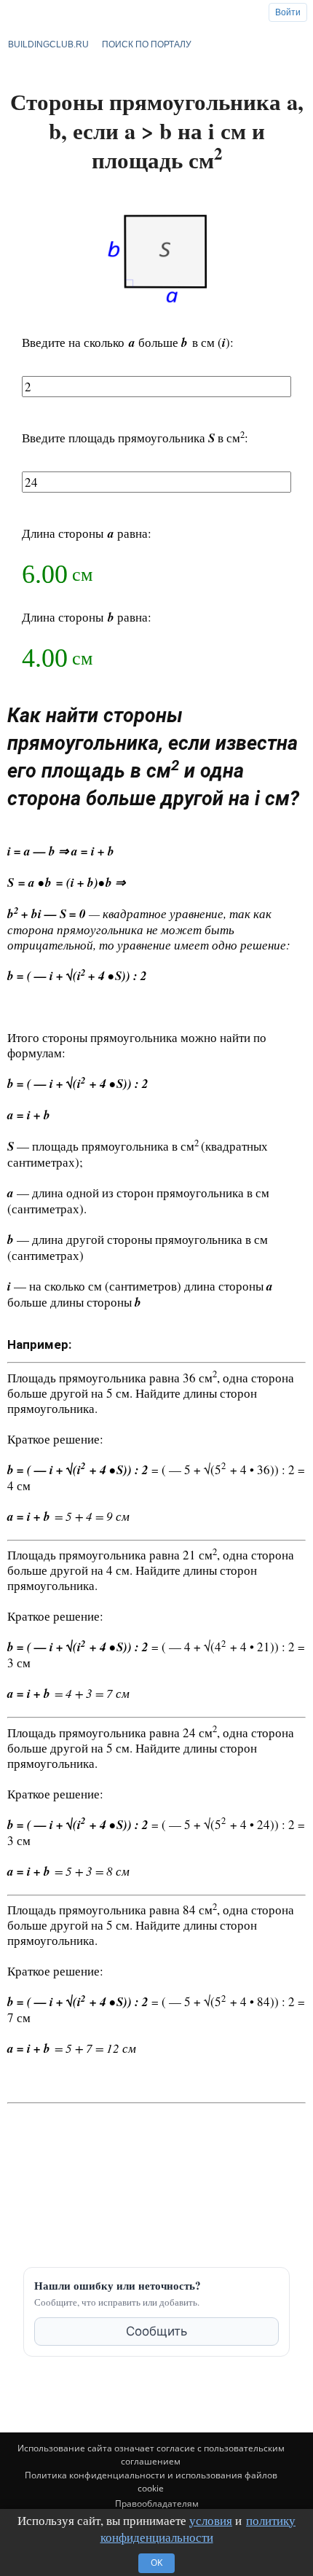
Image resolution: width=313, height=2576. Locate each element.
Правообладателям (157, 2503)
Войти (288, 12)
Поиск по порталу (147, 44)
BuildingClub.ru (48, 44)
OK (156, 2563)
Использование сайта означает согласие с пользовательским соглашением (151, 2455)
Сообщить (156, 2331)
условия (211, 2520)
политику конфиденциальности (198, 2529)
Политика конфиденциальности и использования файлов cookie (151, 2482)
